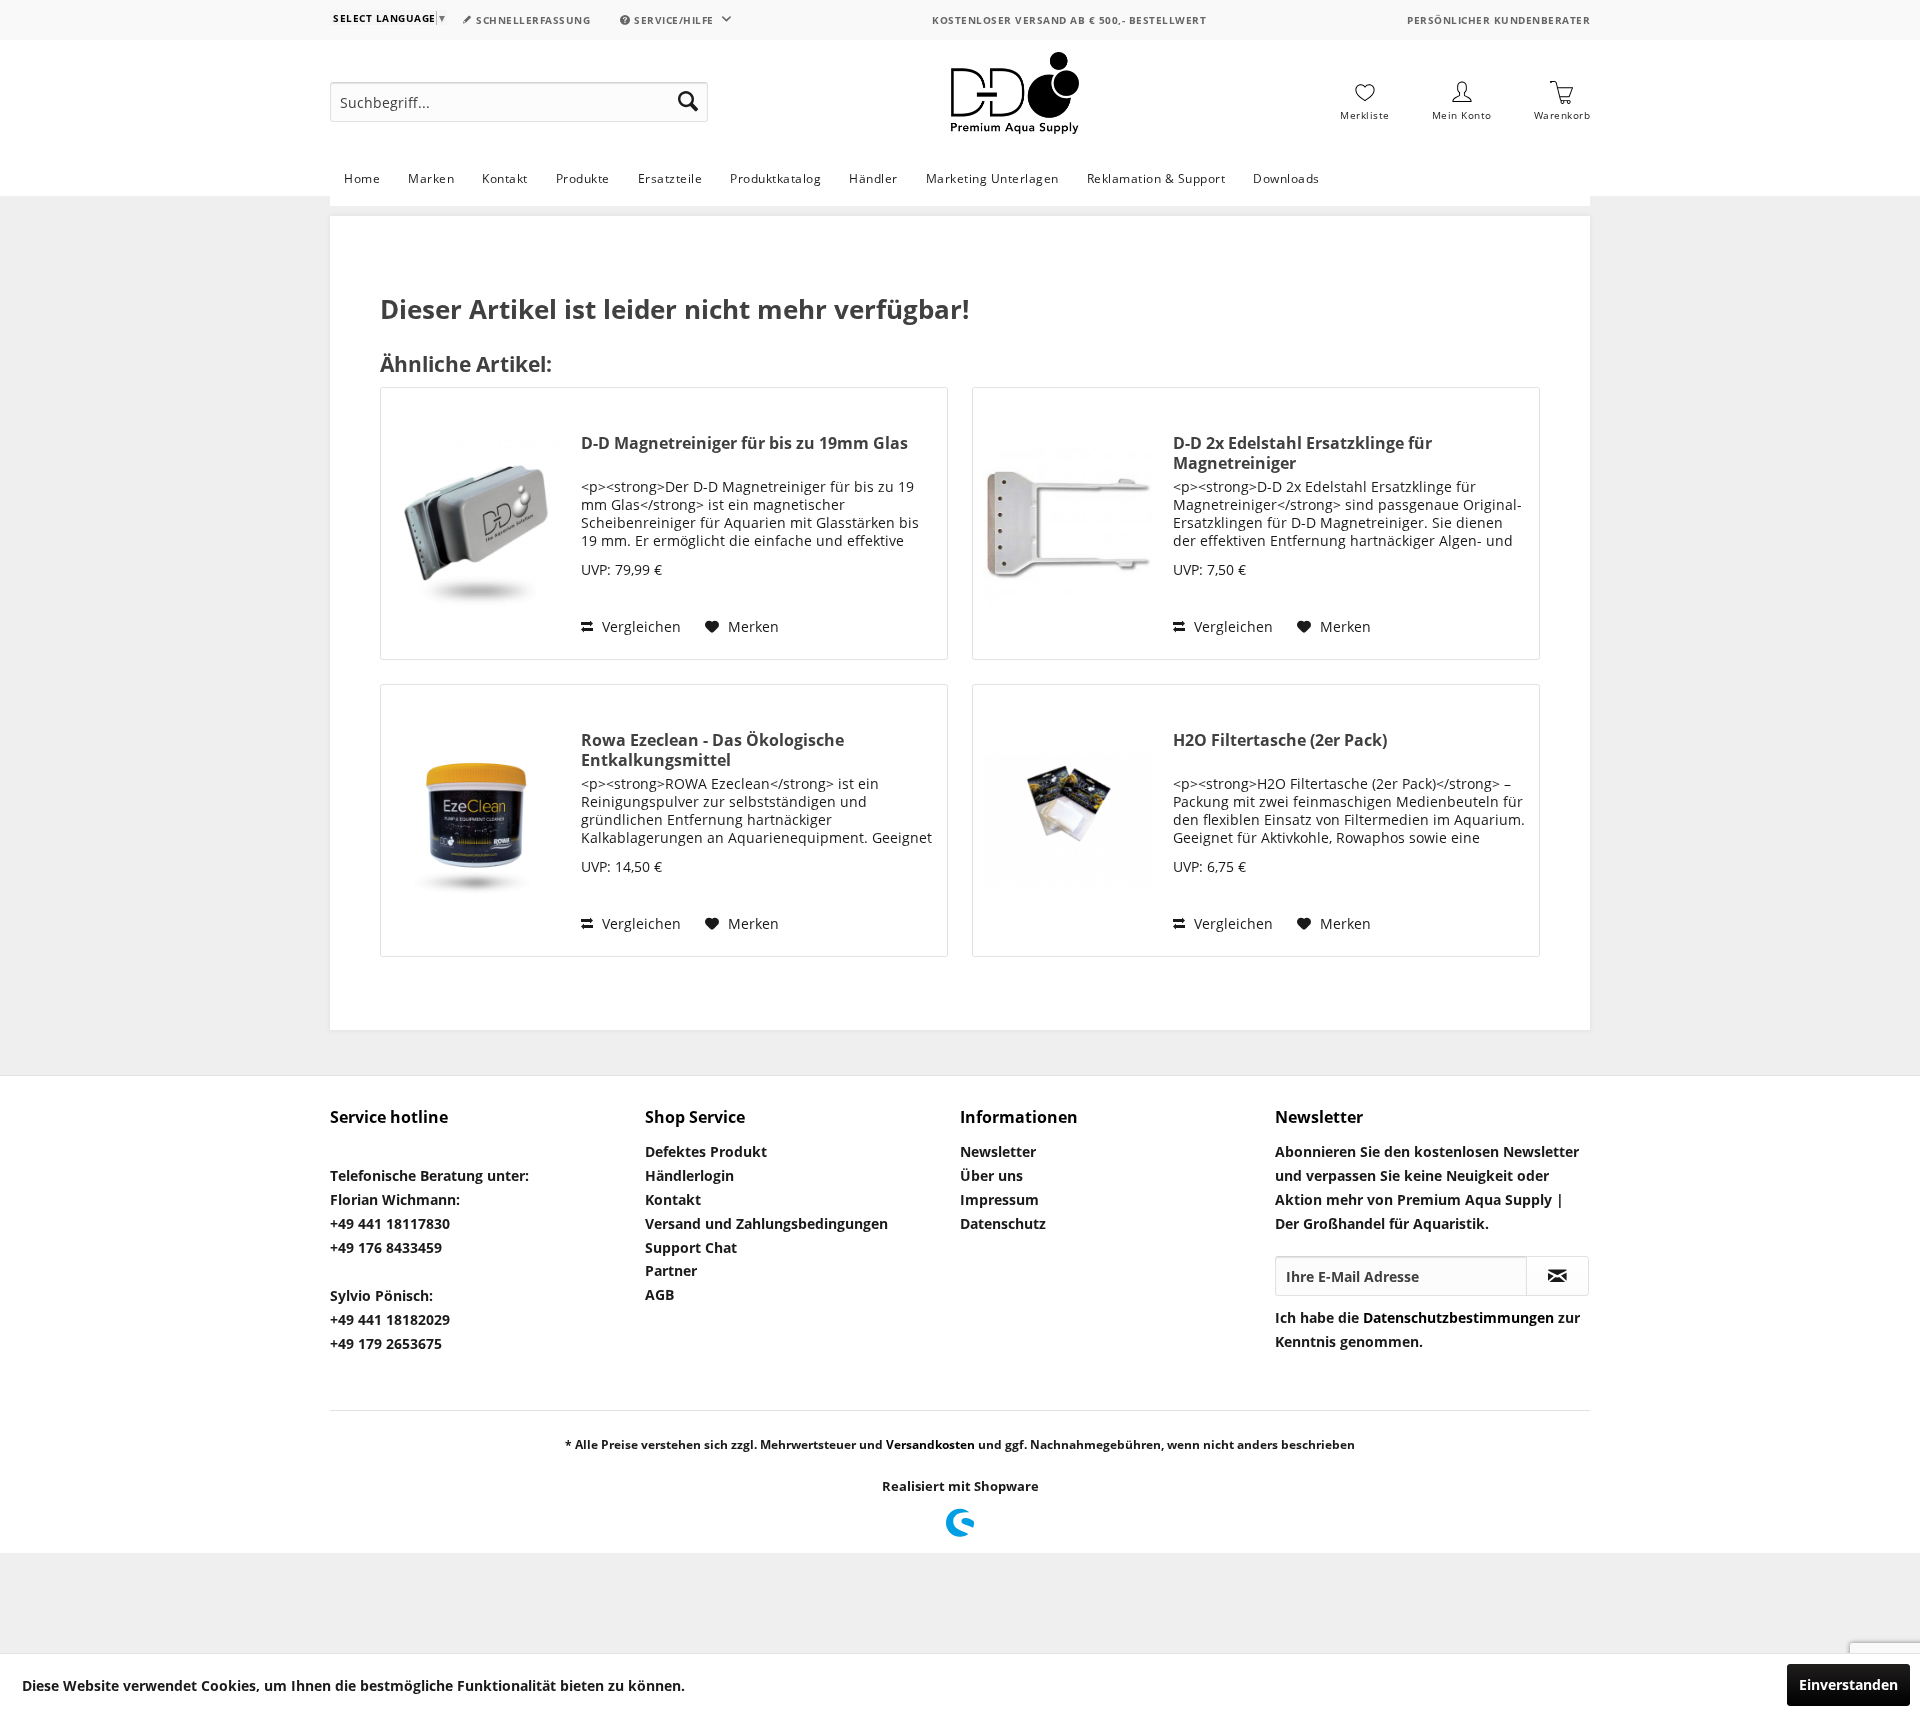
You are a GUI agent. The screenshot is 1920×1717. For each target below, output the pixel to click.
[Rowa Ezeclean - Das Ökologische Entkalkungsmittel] (476, 820)
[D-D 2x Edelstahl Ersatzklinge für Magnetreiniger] (1068, 523)
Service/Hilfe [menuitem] (674, 20)
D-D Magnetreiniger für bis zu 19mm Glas (744, 443)
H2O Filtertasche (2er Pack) (1280, 740)
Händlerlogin (689, 1175)
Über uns (991, 1175)
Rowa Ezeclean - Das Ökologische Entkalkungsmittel (712, 750)
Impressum (999, 1199)
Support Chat (691, 1247)
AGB (659, 1294)
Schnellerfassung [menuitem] (532, 20)
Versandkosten (930, 1444)
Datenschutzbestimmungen (1458, 1317)
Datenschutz (1003, 1223)
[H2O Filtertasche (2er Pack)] (1068, 820)
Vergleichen (639, 626)
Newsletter (998, 1151)
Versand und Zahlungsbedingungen (766, 1223)
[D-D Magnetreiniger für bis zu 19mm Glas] (476, 523)
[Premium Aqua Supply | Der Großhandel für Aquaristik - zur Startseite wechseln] (1015, 102)
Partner (671, 1270)
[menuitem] (519, 102)
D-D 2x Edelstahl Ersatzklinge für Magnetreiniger (1302, 453)
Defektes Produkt (706, 1151)
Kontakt (673, 1199)
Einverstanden (1848, 1684)
